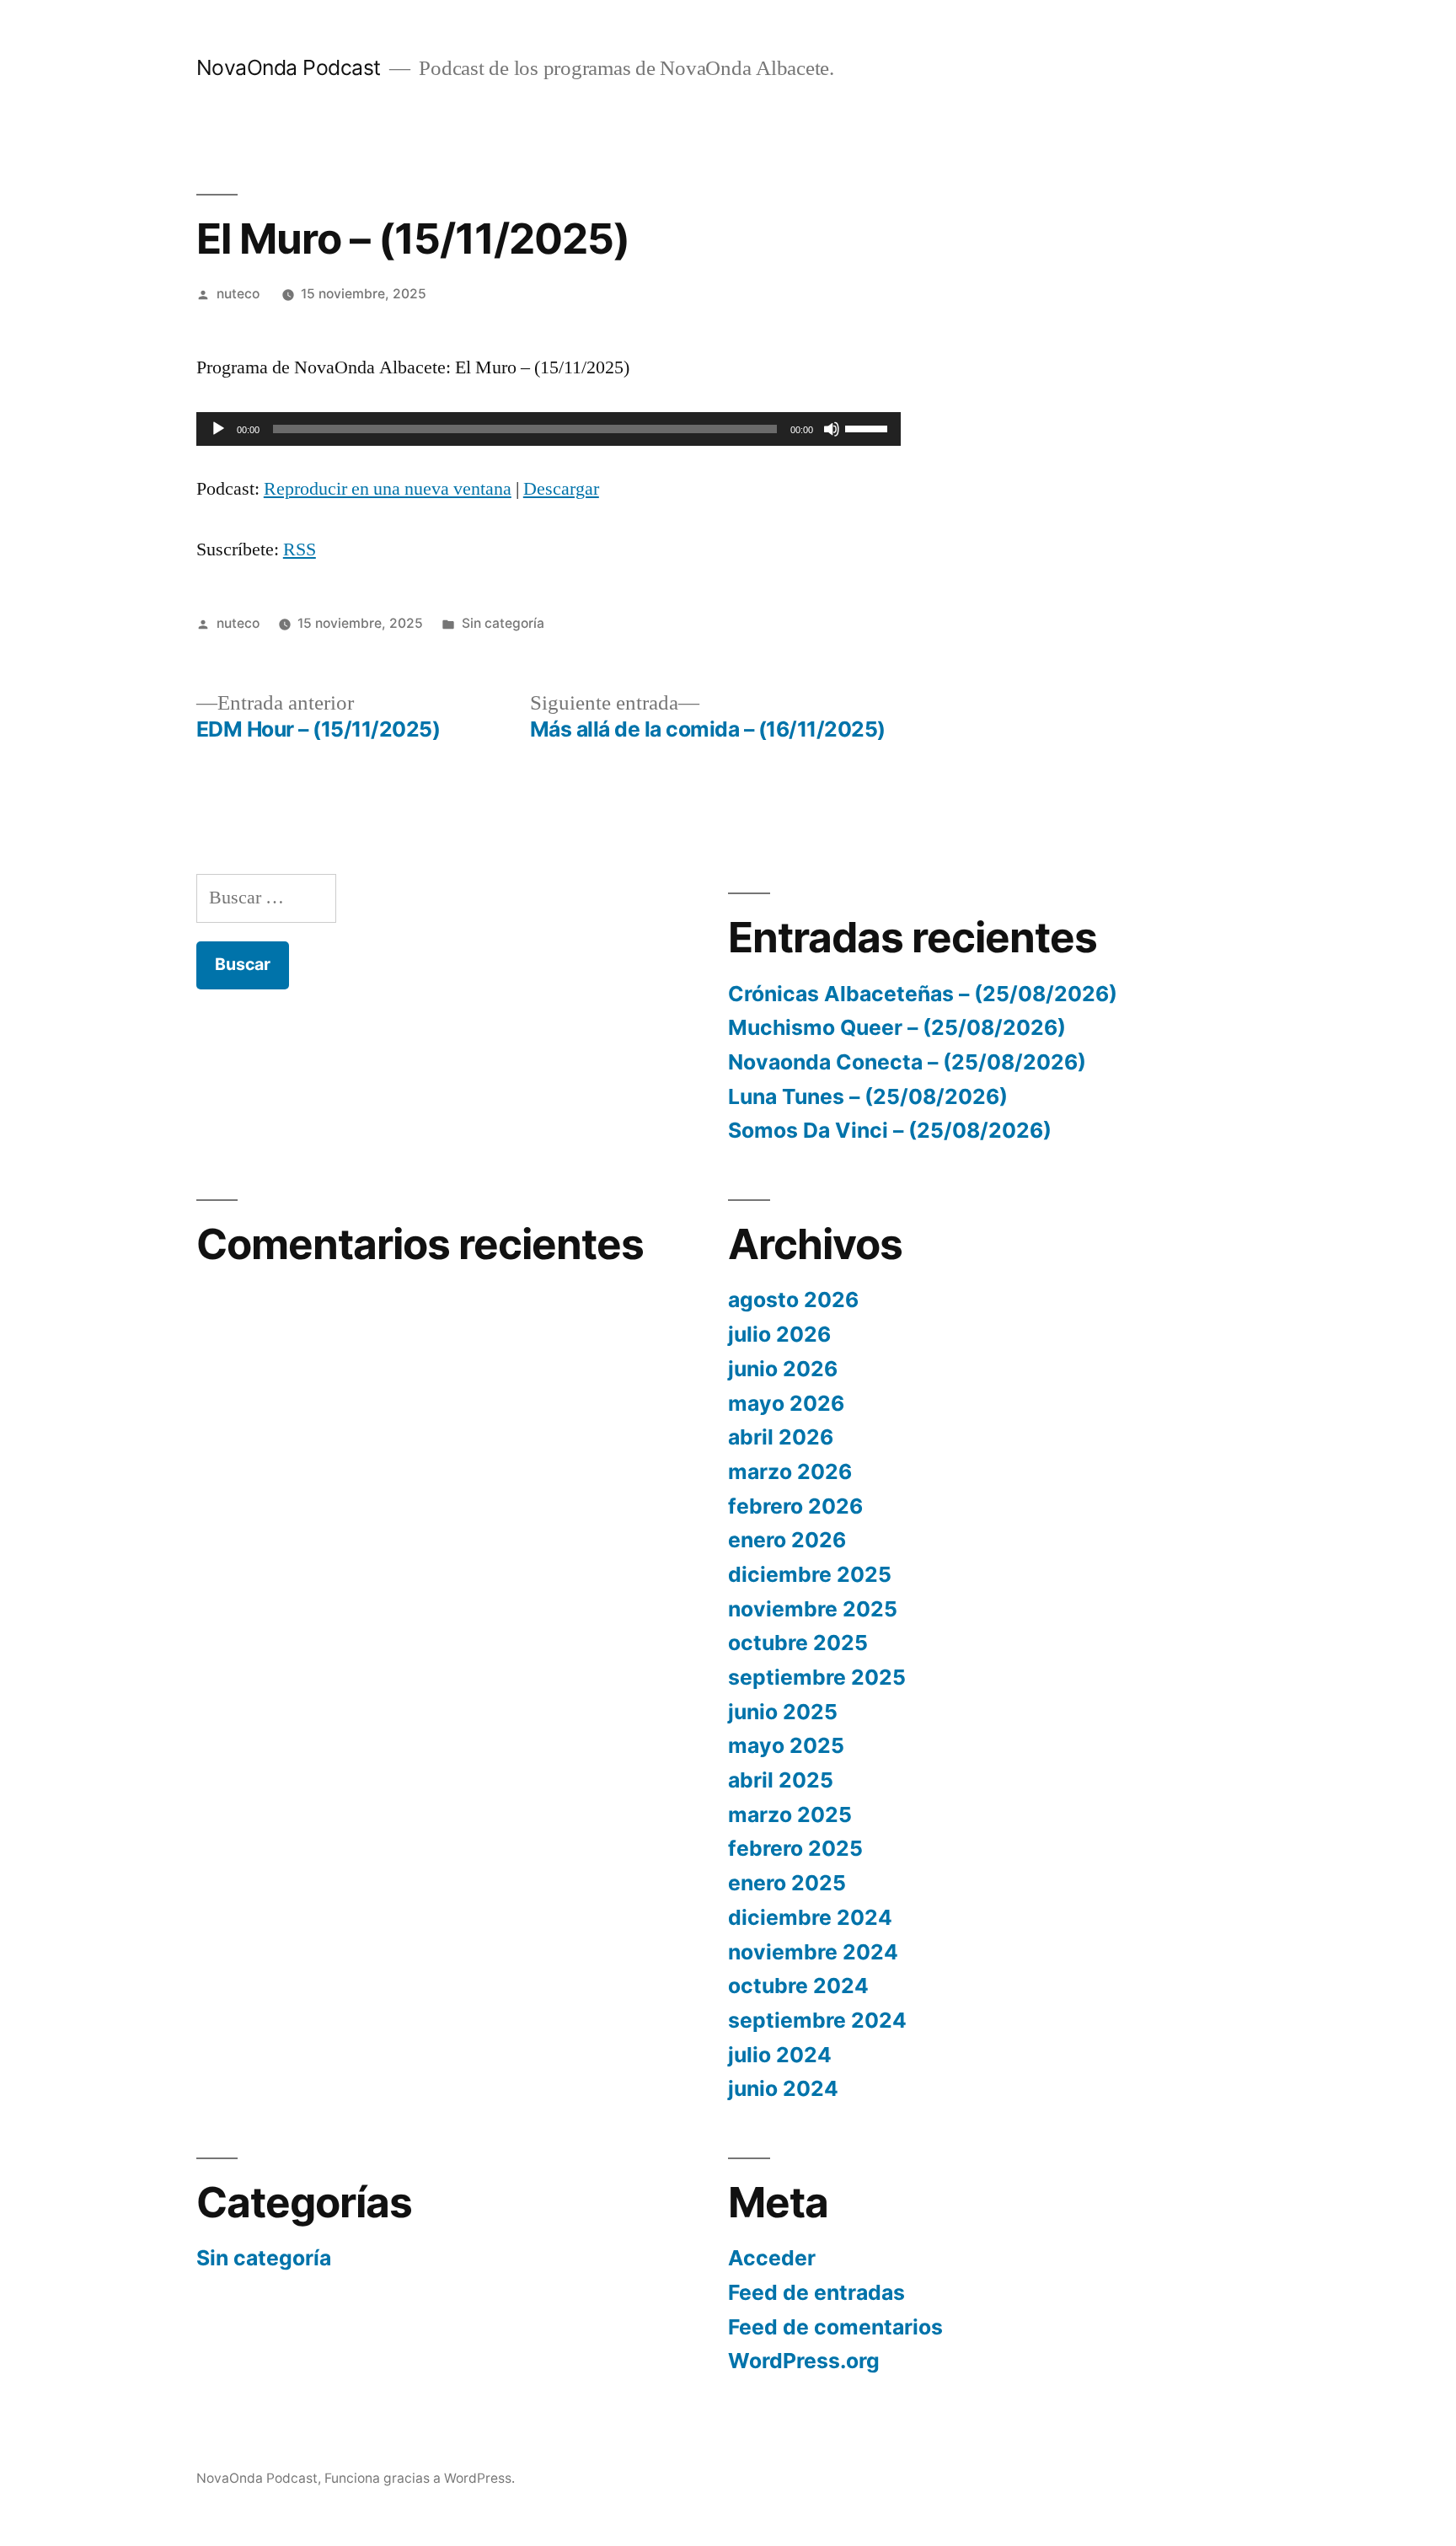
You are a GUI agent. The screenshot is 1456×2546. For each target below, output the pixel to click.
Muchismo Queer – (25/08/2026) (897, 1027)
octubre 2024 (798, 1986)
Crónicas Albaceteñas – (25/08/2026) (923, 994)
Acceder (772, 2258)
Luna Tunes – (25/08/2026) (868, 1096)
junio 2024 (783, 2088)
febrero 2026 (795, 1506)
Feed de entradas (816, 2292)
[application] (549, 429)
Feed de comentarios (835, 2327)
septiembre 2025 (817, 1677)
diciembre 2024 (810, 1917)
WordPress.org (804, 2361)
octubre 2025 (798, 1643)
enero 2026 (787, 1540)
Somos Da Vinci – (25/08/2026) (890, 1130)
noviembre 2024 (813, 1952)
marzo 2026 (790, 1471)
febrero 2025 (795, 1848)
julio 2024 (780, 2055)
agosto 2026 (793, 1300)
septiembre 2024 (817, 2020)
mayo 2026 (786, 1403)
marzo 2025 (790, 1814)
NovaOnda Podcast (289, 67)
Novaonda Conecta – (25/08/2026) (907, 1062)
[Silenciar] (832, 429)
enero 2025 (787, 1883)
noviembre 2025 (813, 1609)
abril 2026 (781, 1437)
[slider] (869, 427)
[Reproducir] (218, 429)
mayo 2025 (786, 1745)
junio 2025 (783, 1712)
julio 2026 (779, 1334)
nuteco (238, 294)
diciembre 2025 (810, 1574)
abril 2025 (781, 1780)
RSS (300, 549)
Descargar (561, 489)
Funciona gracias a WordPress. (420, 2478)
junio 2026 (783, 1369)
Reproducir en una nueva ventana (388, 489)
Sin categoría (503, 623)
